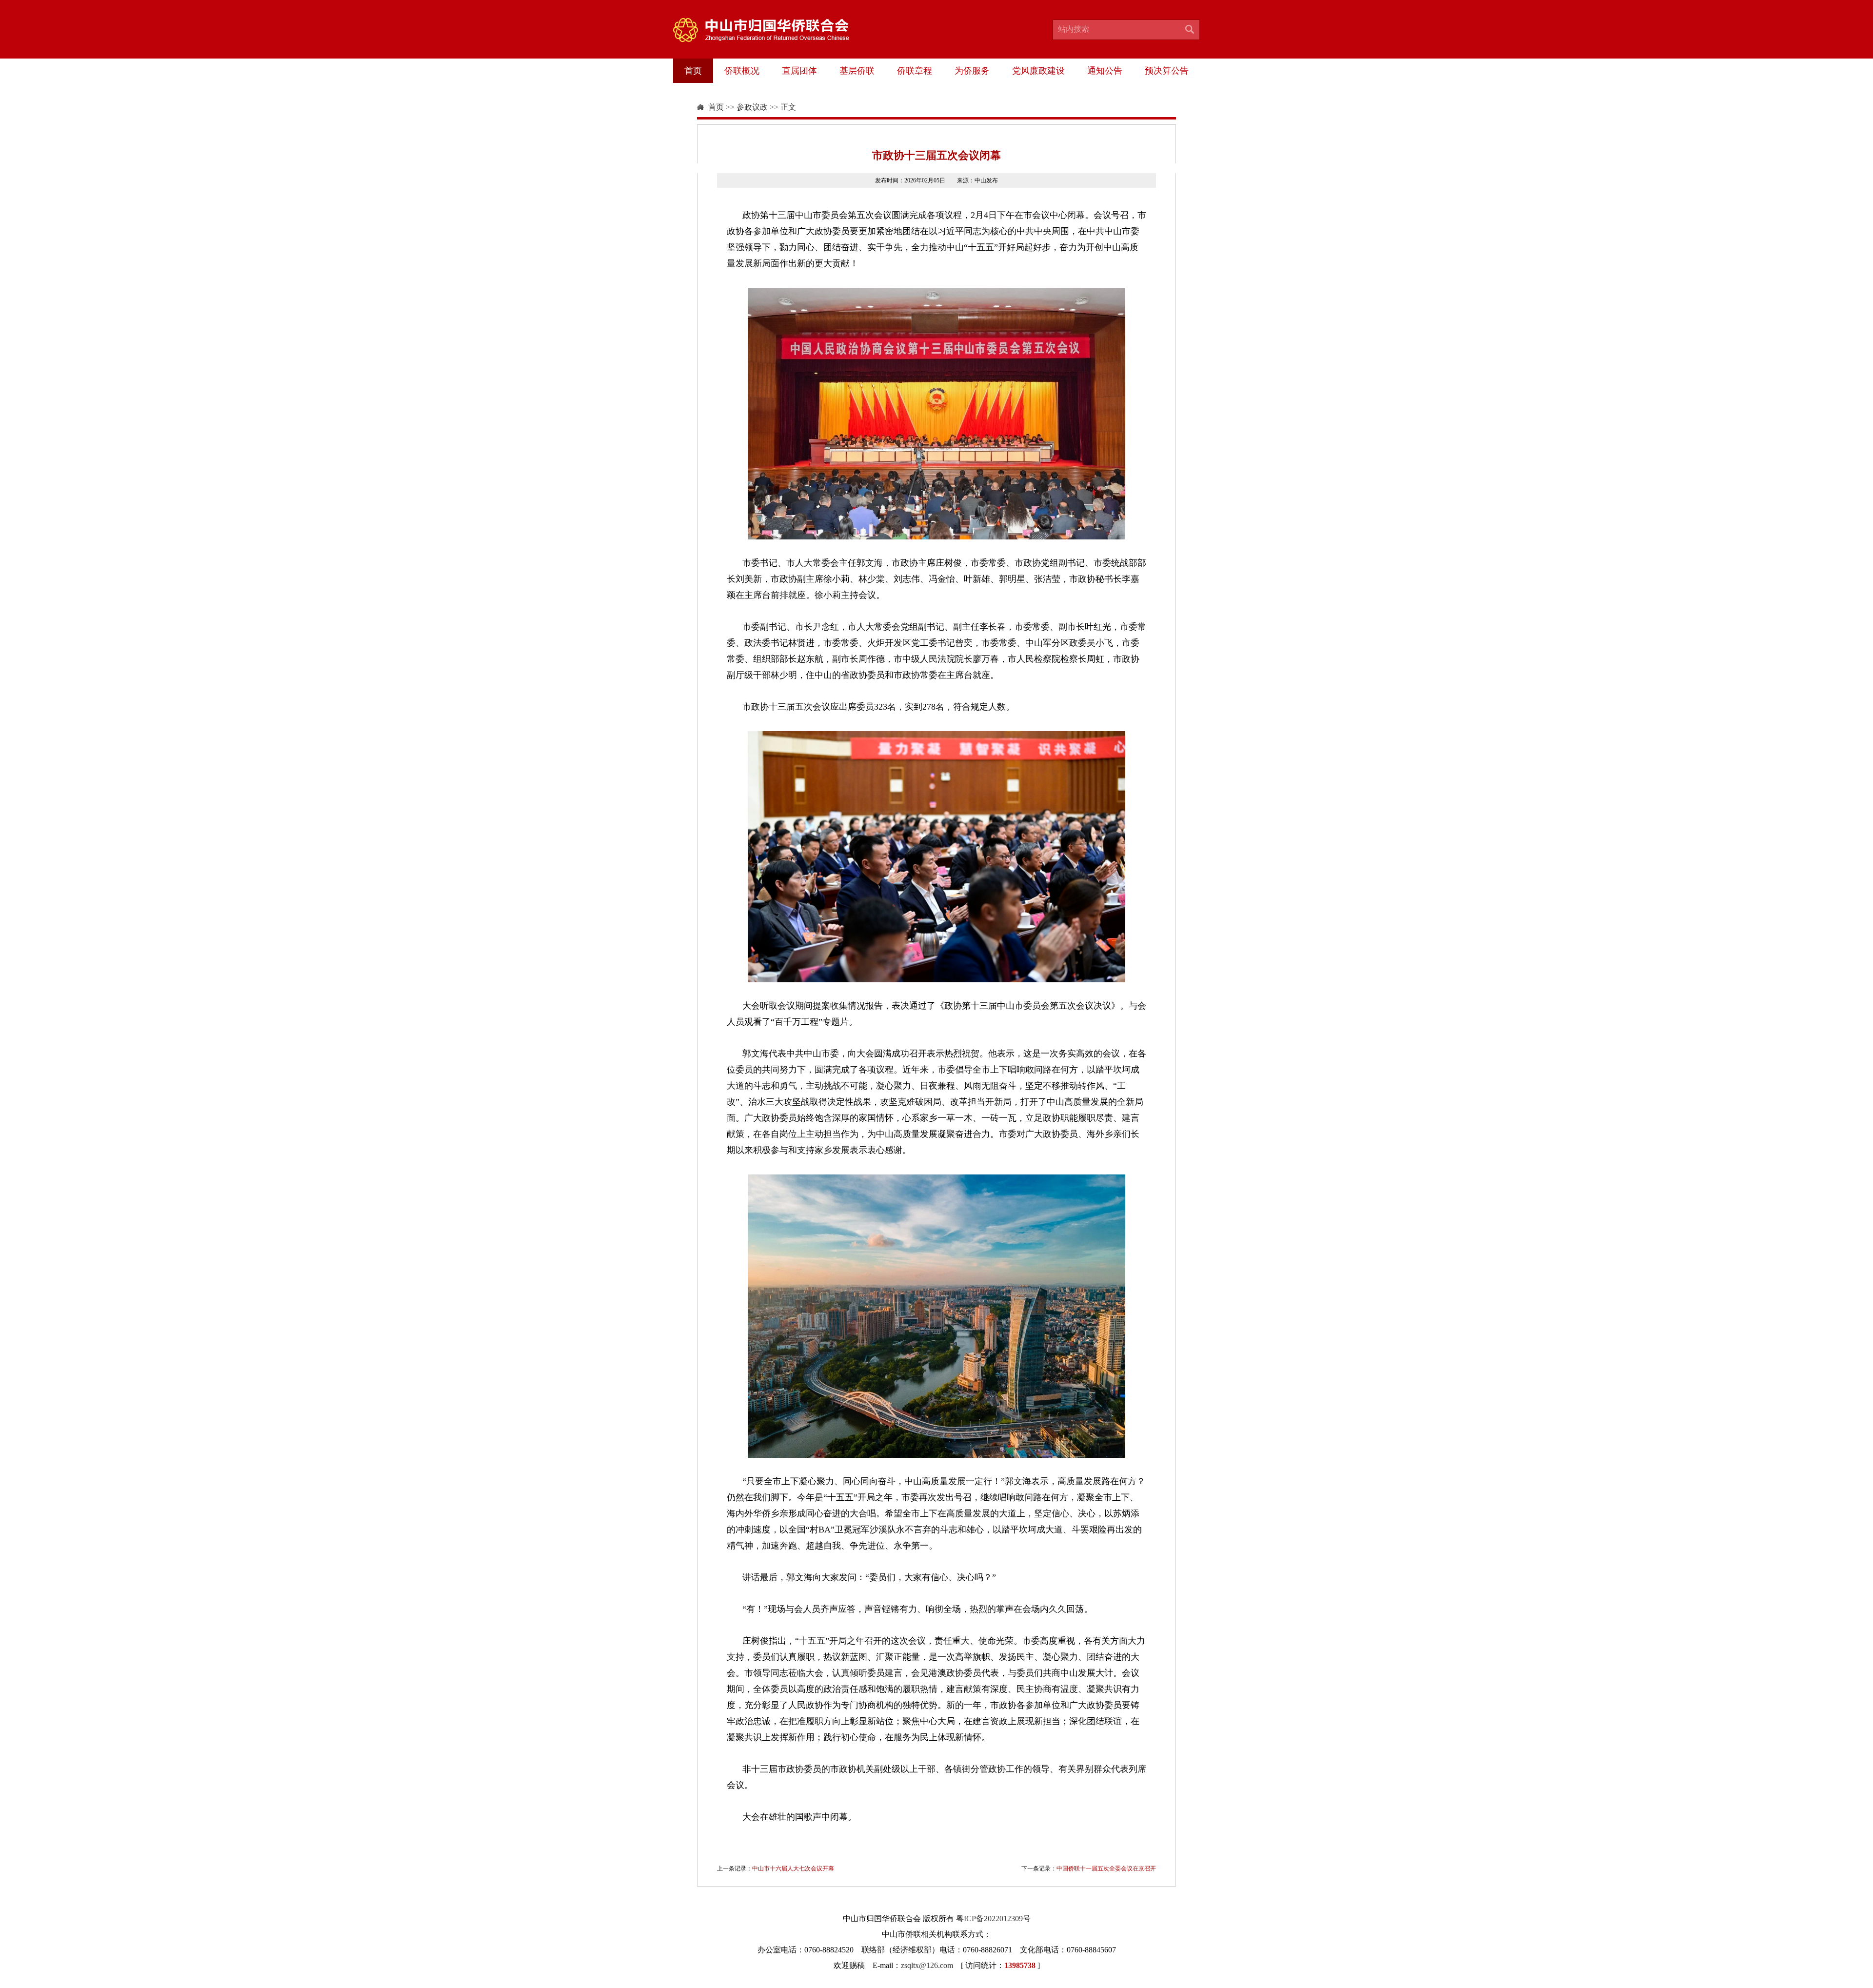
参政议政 (752, 107)
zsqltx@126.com (927, 1965)
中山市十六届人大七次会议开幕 (793, 1869)
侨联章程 (915, 71)
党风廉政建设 (1038, 71)
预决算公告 (1167, 71)
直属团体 (799, 71)
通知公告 (1105, 71)
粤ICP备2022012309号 (993, 1918)
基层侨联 (857, 71)
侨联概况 (742, 71)
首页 (693, 71)
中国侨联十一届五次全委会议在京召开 (1106, 1869)
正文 (788, 107)
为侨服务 (972, 71)
